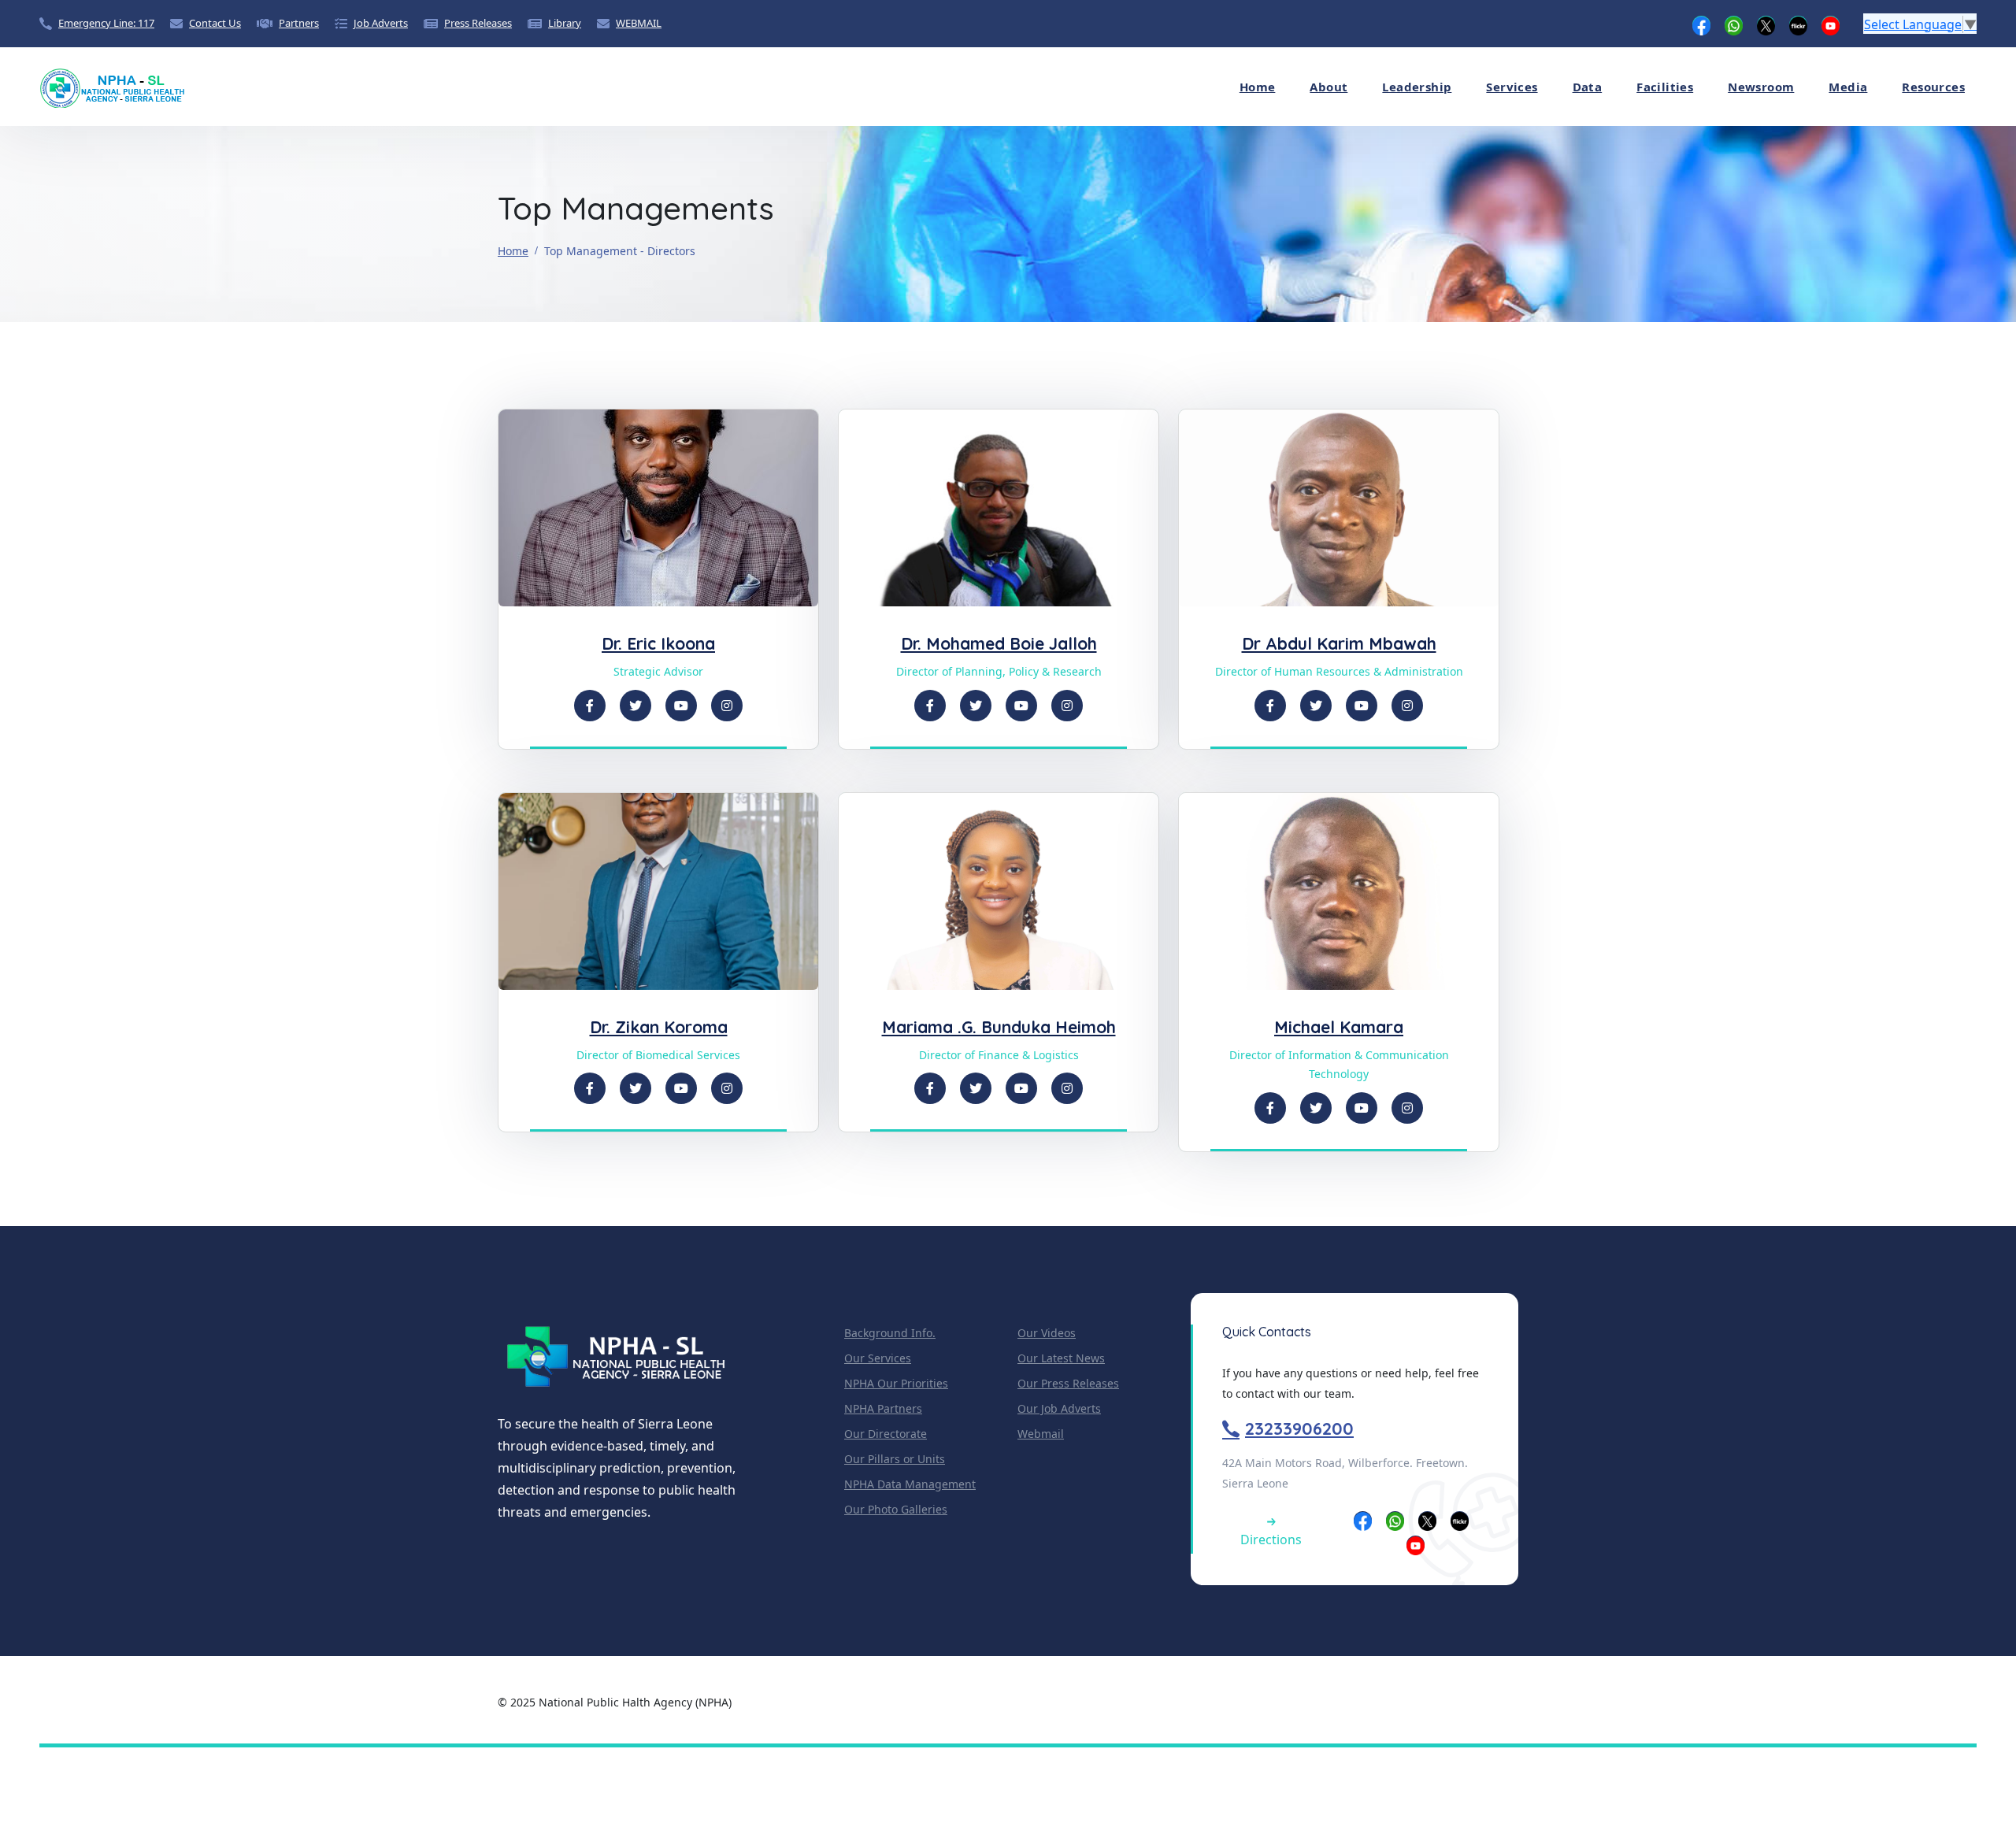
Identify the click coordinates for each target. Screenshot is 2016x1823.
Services (1512, 87)
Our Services (878, 1358)
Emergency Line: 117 (106, 23)
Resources (1933, 87)
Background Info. (890, 1333)
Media (1848, 87)
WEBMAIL (639, 23)
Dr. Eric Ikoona (658, 643)
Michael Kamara (1339, 1027)
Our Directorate (886, 1434)
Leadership (1417, 87)
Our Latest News (1061, 1358)
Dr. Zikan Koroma (659, 1027)
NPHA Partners (883, 1408)
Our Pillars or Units (895, 1459)
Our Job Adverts (1059, 1408)
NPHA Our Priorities (896, 1383)
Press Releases (478, 23)
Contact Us (215, 23)
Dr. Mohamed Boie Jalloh (999, 643)
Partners (299, 23)
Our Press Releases (1068, 1383)
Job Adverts (381, 23)
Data (1588, 87)
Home (1258, 87)
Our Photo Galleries (896, 1509)
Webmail (1041, 1434)
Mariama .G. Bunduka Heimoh (999, 1027)
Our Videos (1047, 1333)
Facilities (1665, 87)
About (1329, 87)
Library (565, 23)
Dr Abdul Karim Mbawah (1339, 643)
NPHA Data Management (910, 1484)
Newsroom (1761, 87)
